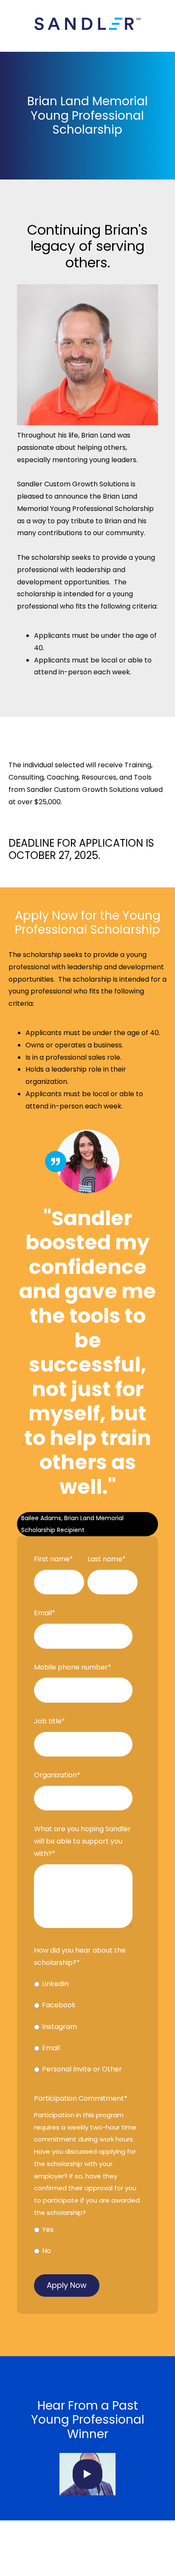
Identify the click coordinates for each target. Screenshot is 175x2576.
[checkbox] (86, 2029)
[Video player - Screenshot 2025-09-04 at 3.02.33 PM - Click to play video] (87, 2474)
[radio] (86, 1986)
